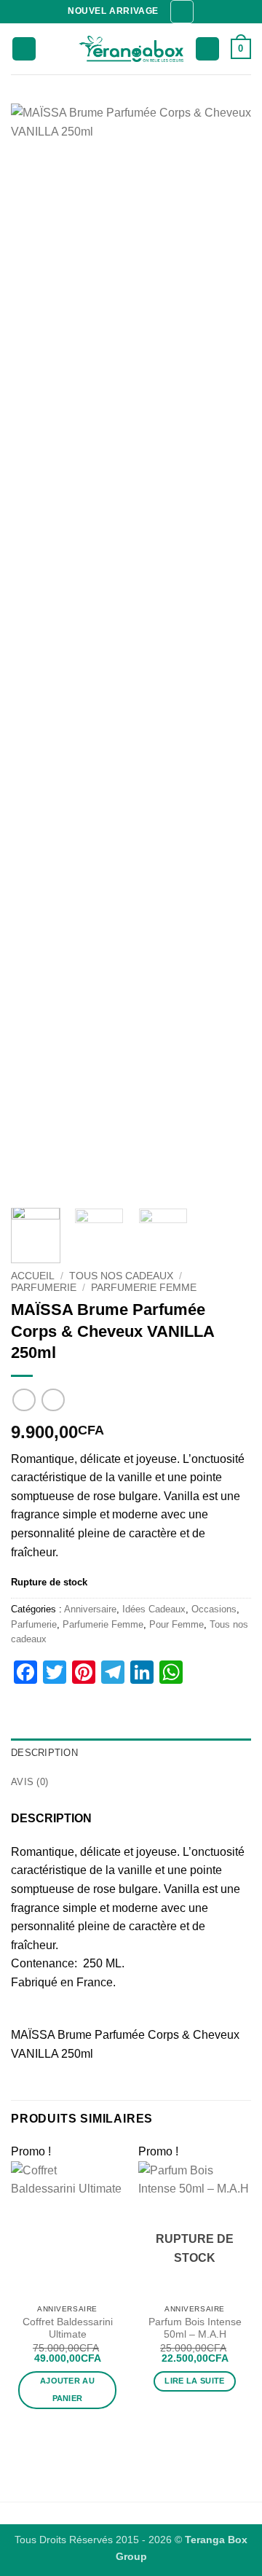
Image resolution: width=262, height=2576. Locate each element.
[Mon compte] (207, 49)
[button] (182, 12)
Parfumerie (44, 1288)
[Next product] (24, 1400)
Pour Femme (176, 1624)
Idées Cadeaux (154, 1609)
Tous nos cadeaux (121, 1276)
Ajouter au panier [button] (67, 2389)
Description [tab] (44, 1753)
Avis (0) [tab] (29, 1782)
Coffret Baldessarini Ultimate (68, 2329)
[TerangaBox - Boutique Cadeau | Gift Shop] (131, 49)
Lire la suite (194, 2381)
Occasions (214, 1609)
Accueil (33, 1276)
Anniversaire (90, 1609)
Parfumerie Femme (144, 1288)
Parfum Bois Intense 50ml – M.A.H (195, 2329)
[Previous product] (53, 1400)
